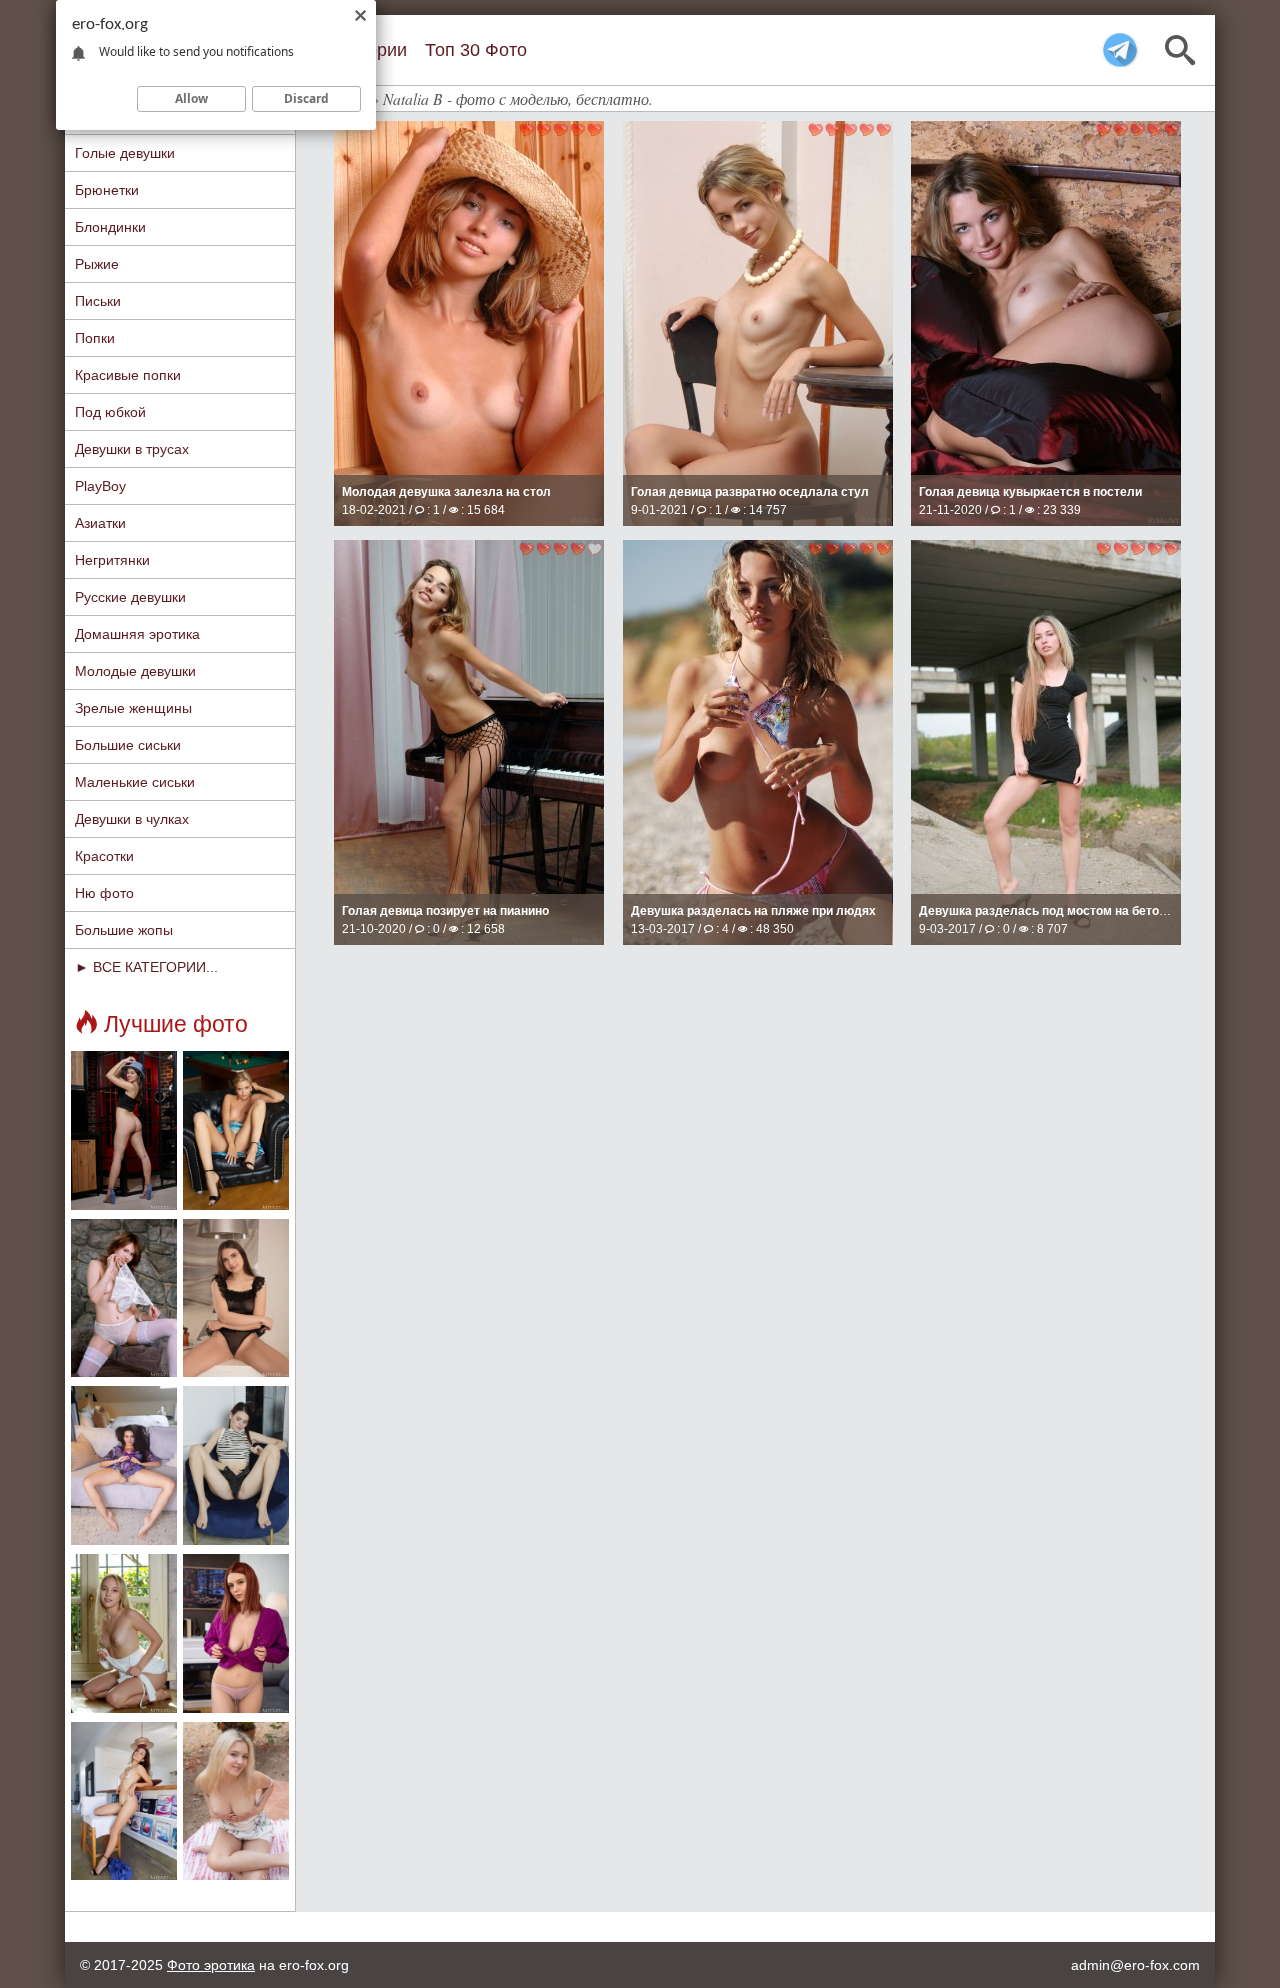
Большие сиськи (128, 745)
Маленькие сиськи (135, 782)
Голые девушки (125, 153)
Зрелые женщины (133, 708)
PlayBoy (100, 486)
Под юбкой (110, 412)
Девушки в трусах (132, 449)
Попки (95, 338)
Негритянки (112, 560)
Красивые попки (128, 375)
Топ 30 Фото (476, 50)
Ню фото (104, 893)
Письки (98, 301)
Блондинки (110, 227)
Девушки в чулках (132, 819)
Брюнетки (107, 190)
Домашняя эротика (137, 634)
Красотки (104, 856)
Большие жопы (124, 930)
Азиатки (100, 523)
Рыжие (97, 264)
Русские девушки (130, 597)
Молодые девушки (135, 671)
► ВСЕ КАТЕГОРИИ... (146, 967)
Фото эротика (211, 1965)
